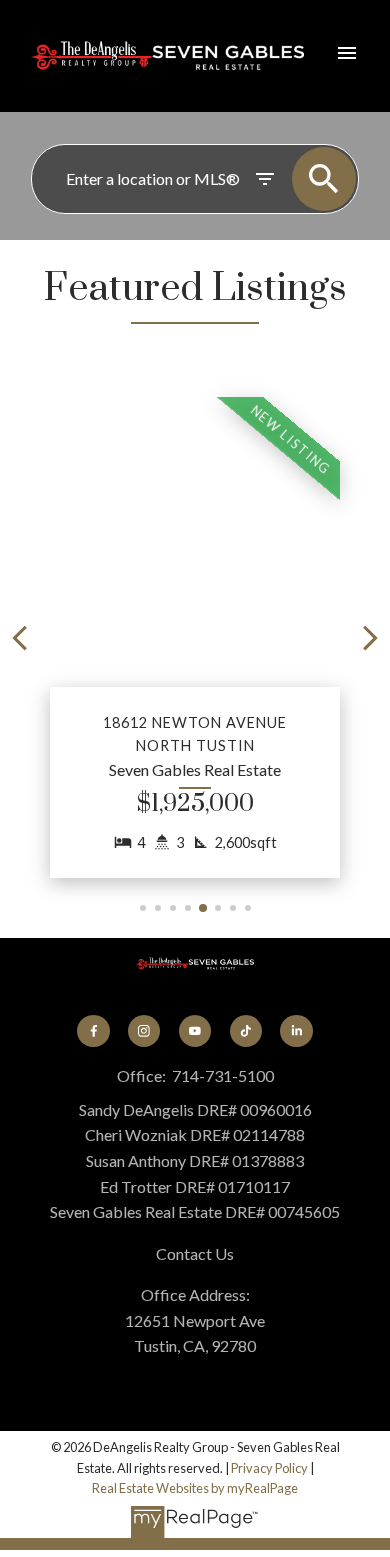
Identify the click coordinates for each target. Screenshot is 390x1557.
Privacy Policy (269, 1468)
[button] (195, 637)
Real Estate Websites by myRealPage (195, 1488)
